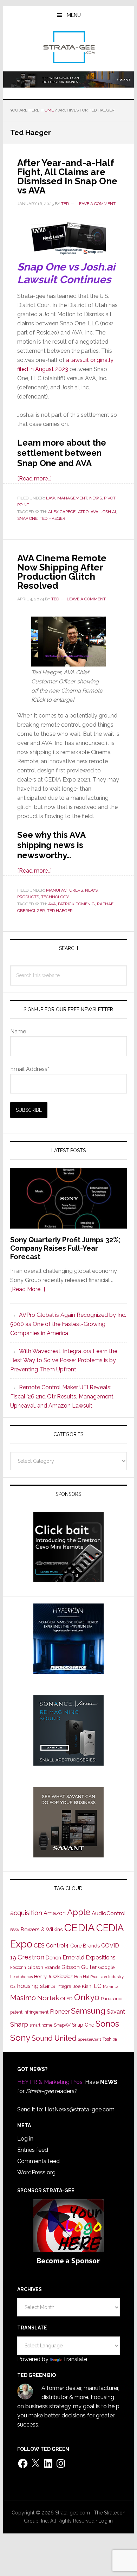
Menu (74, 15)
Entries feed (33, 2150)
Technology (55, 897)
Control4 (57, 1946)
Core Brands (85, 1946)
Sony (20, 2038)
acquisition (26, 1913)
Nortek (48, 1998)
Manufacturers (64, 890)
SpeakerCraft (90, 2039)
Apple (79, 1912)
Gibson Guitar (79, 1967)
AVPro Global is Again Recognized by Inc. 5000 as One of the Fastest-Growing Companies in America (68, 1324)
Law (51, 498)
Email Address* (30, 1069)
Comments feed (38, 2161)
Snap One (27, 518)
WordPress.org (36, 2172)
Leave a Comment (96, 204)
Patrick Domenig (76, 904)
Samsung (88, 2011)
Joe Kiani (83, 1986)
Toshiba (110, 2039)
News (96, 498)
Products (28, 897)
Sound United (54, 2038)
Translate (75, 2359)
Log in (25, 2139)
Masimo (23, 1998)
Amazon (55, 1913)
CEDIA (80, 1928)
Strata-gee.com (68, 47)
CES (39, 1946)
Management (72, 498)
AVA (94, 512)
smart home (41, 2025)
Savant (116, 2012)
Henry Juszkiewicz (53, 1976)
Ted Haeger (53, 518)
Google (106, 1967)
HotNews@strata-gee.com (80, 2109)
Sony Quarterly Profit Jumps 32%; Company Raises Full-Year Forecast (65, 1248)
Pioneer (60, 2011)
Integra (64, 1986)
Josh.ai (108, 512)
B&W (15, 1930)
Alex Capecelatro (68, 512)
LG (98, 1986)
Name (18, 1031)
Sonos (107, 2024)
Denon (53, 1957)
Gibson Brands (44, 1967)
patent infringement (29, 2012)
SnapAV (62, 2025)
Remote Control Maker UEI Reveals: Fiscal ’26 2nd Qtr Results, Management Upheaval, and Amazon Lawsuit (62, 1397)
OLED (67, 1999)
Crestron (31, 1957)
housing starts (36, 1986)
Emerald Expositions (89, 1957)
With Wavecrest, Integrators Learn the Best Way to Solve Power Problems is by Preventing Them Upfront (64, 1360)
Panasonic (112, 1999)
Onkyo (87, 1997)
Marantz (111, 1987)
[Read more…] (34, 479)
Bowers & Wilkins (42, 1929)
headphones (21, 1977)
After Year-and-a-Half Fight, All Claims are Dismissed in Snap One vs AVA (67, 177)
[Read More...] (28, 1289)
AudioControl (109, 1913)
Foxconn (18, 1968)
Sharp (19, 2024)
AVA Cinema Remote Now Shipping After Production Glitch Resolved (62, 572)
